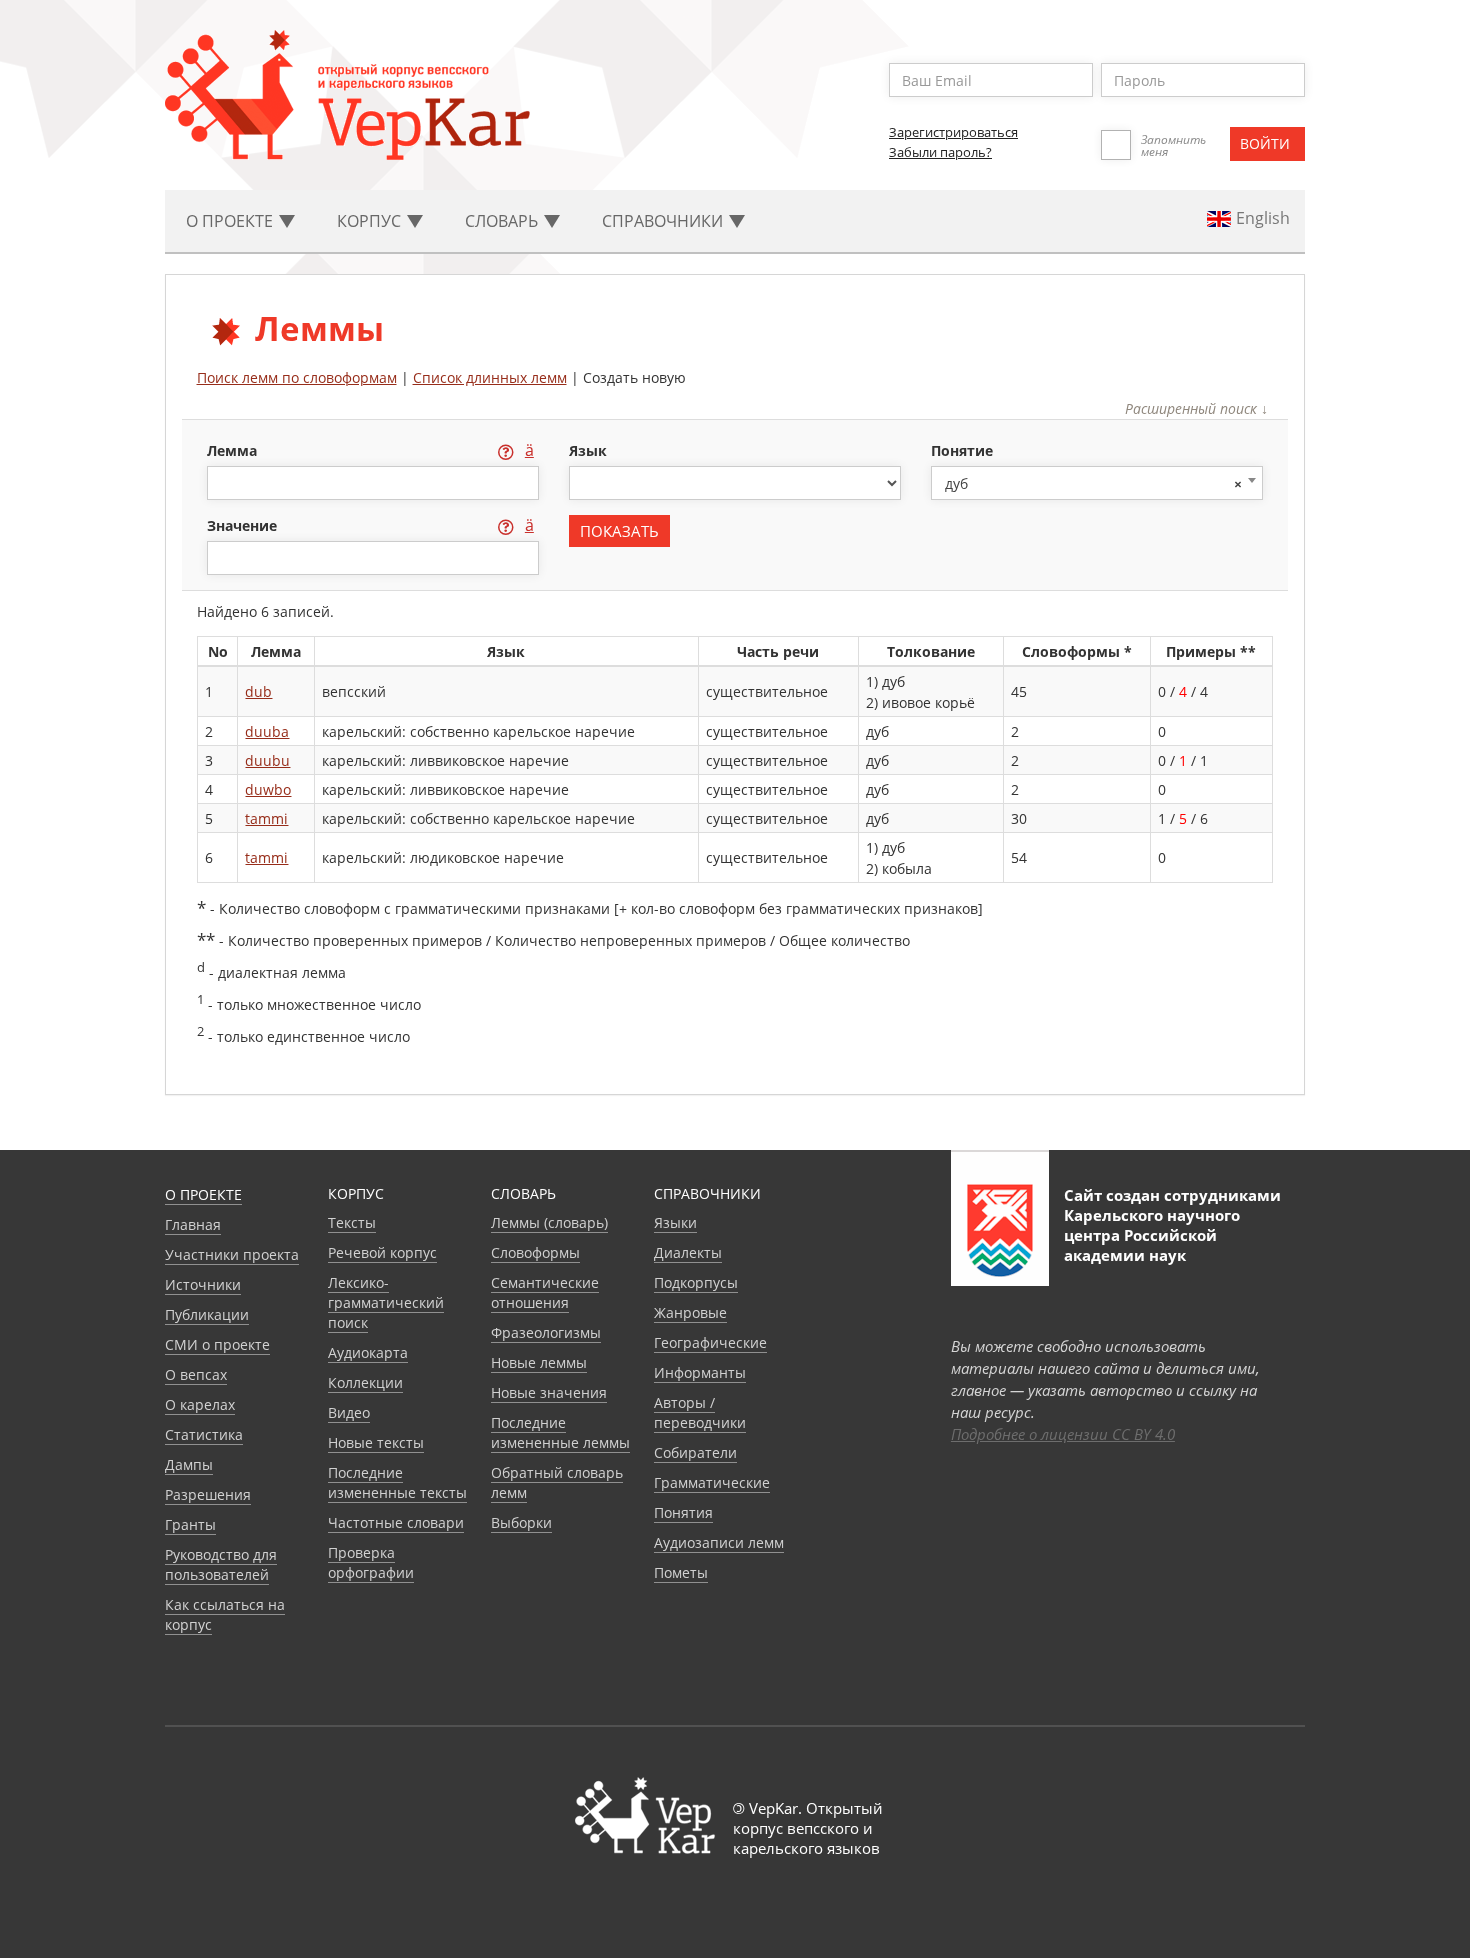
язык (588, 450)
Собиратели (695, 1452)
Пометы (681, 1572)
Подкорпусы (696, 1282)
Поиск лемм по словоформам (297, 377)
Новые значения (549, 1392)
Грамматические (712, 1482)
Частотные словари (396, 1522)
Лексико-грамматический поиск (386, 1302)
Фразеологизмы (546, 1332)
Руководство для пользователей (221, 1564)
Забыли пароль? (940, 152)
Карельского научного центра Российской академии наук (1152, 1235)
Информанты (700, 1372)
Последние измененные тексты (397, 1482)
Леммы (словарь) (549, 1222)
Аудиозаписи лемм (719, 1542)
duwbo (268, 789)
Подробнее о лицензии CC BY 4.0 (1063, 1434)
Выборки (521, 1522)
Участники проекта (232, 1254)
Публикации (207, 1314)
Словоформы (535, 1252)
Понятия (683, 1512)
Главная (193, 1224)
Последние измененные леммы (560, 1432)
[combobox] (1097, 483)
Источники (203, 1284)
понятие (962, 450)
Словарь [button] (503, 221)
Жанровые (690, 1312)
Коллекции (365, 1382)
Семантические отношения (545, 1292)
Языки (675, 1222)
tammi (266, 818)
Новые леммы (539, 1362)
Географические (710, 1342)
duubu (267, 760)
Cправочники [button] (664, 221)
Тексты (352, 1222)
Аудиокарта (368, 1352)
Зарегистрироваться (953, 132)
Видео (349, 1412)
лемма (234, 450)
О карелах (200, 1404)
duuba (267, 731)
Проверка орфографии (371, 1562)
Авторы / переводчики (700, 1412)
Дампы (189, 1464)
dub (258, 691)
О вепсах (196, 1374)
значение (244, 525)
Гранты (190, 1524)
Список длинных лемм (490, 377)
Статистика (204, 1434)
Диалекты (688, 1252)
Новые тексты (376, 1442)
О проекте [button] (231, 221)
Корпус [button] (371, 221)
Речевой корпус (382, 1252)
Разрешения (208, 1494)
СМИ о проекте (217, 1344)
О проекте (203, 1194)
